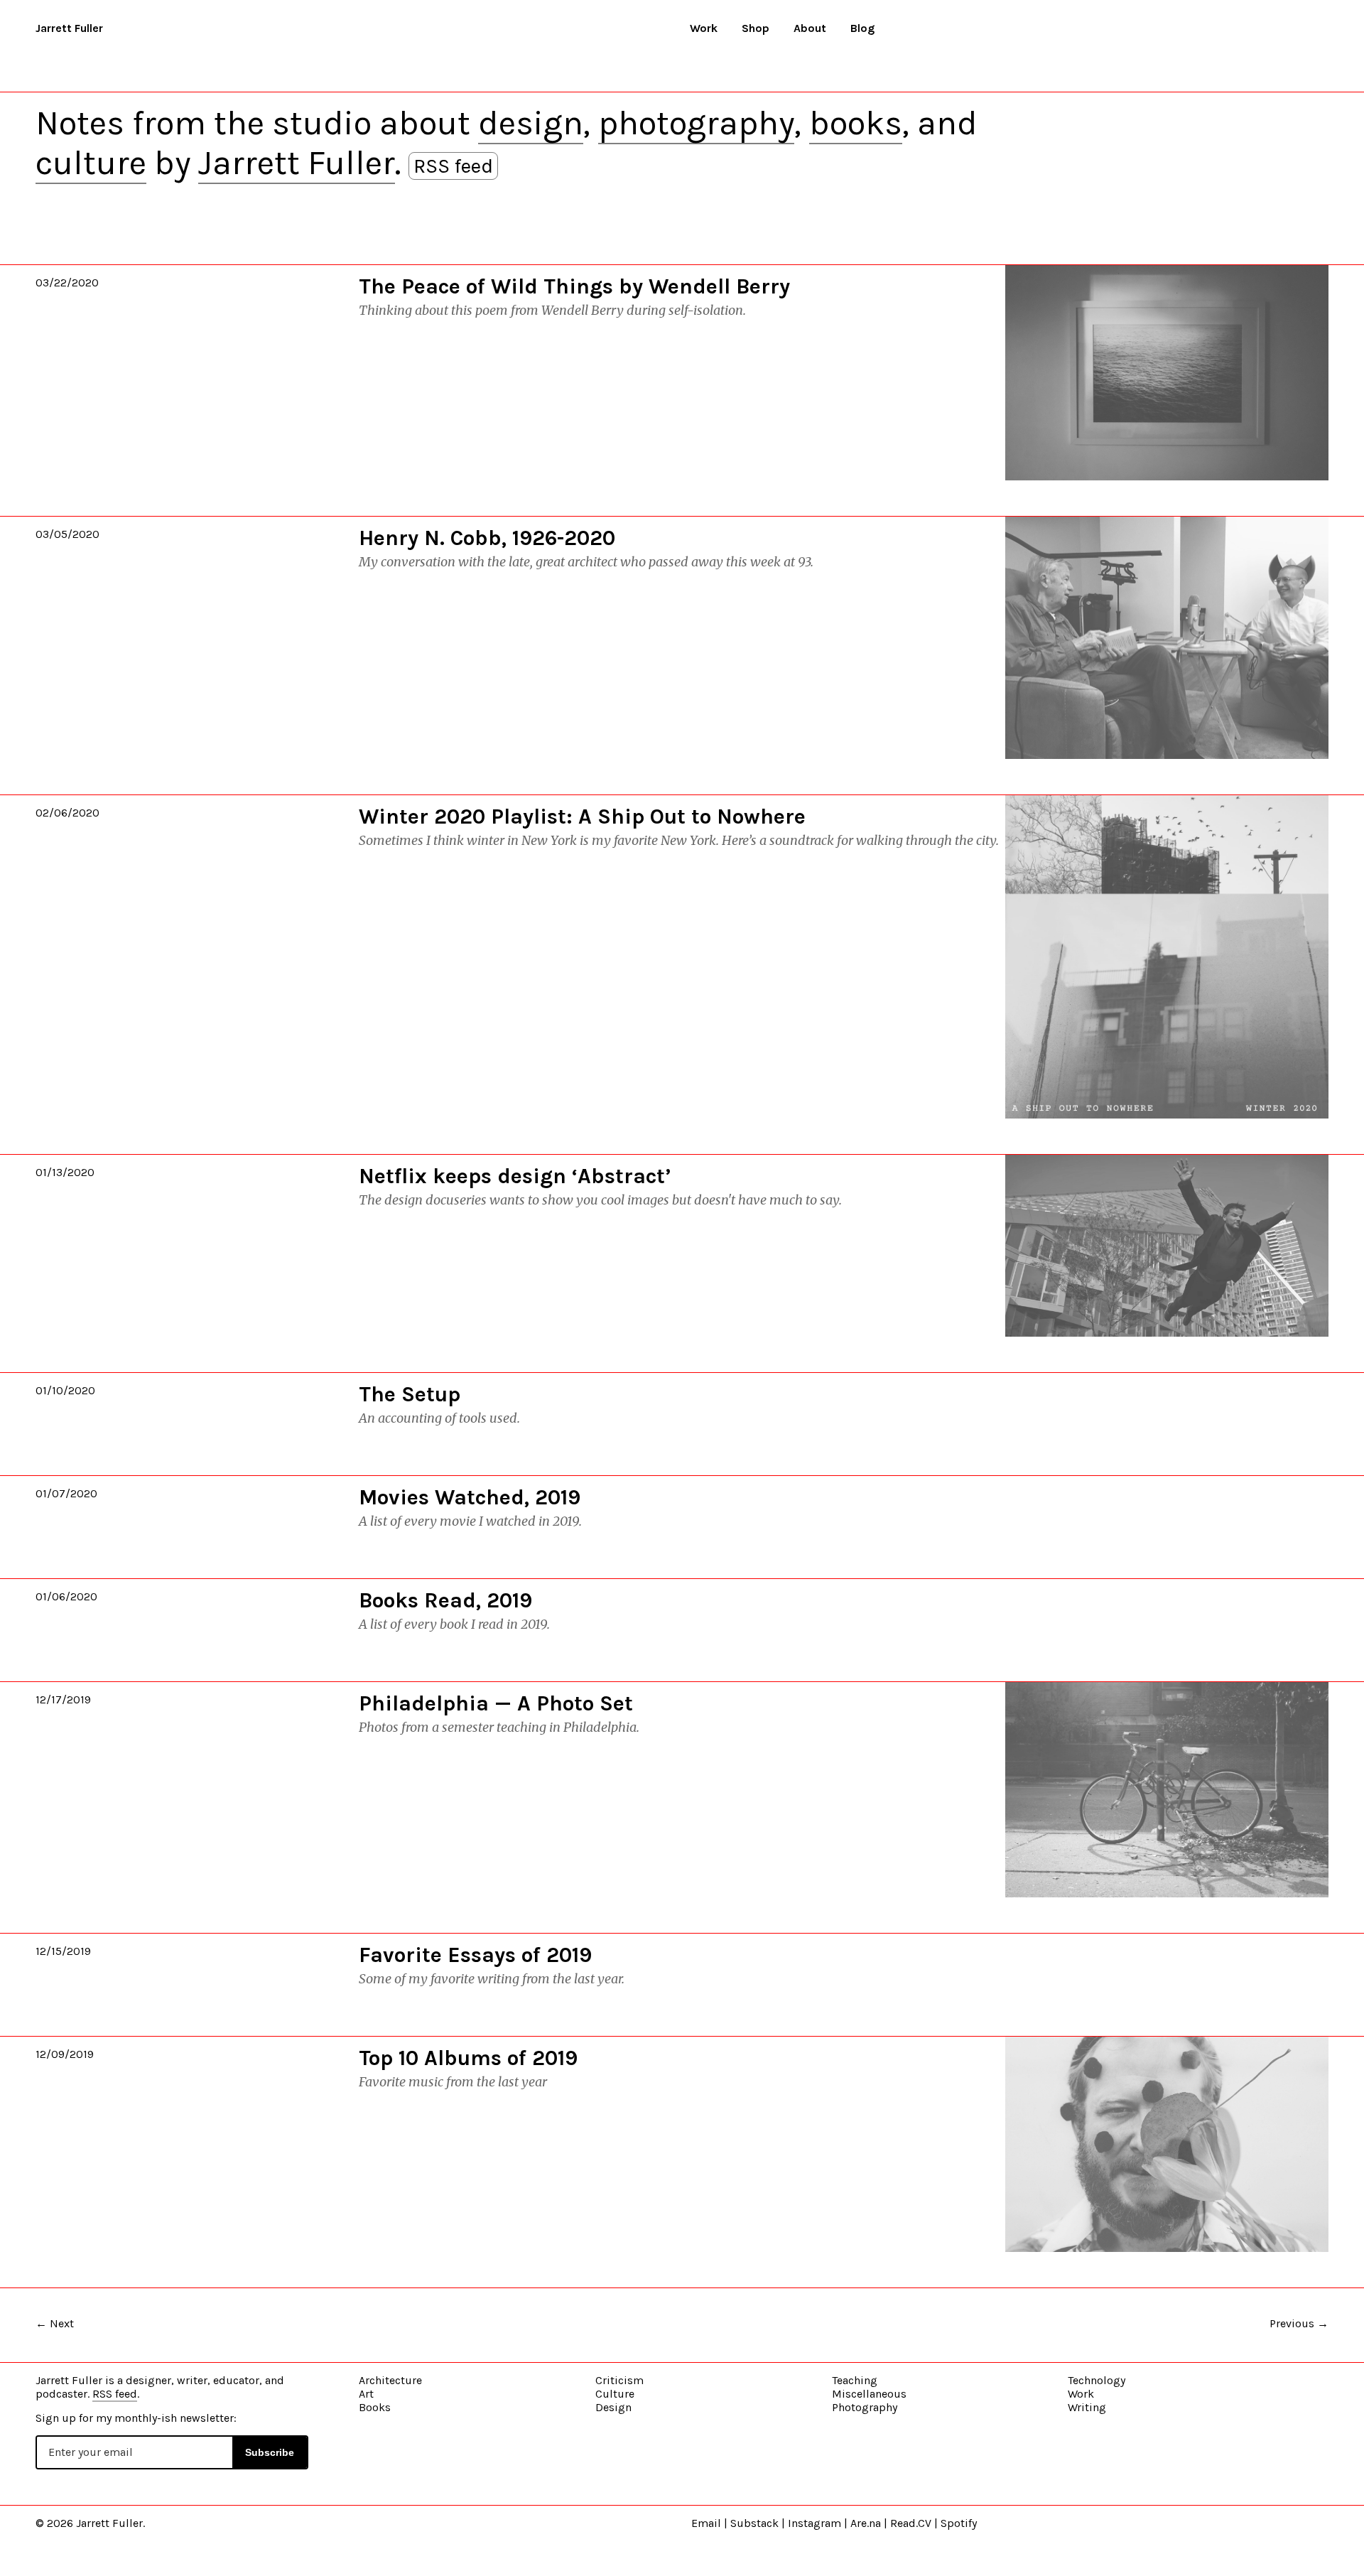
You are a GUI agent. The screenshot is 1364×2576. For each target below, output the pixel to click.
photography (696, 123)
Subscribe (270, 2452)
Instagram (814, 2523)
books (856, 123)
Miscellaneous (869, 2394)
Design (613, 2407)
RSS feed (453, 166)
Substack (754, 2523)
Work (704, 28)
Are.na (866, 2523)
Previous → (1299, 2323)
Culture (615, 2394)
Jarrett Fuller (69, 28)
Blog (862, 28)
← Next (55, 2323)
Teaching (855, 2380)
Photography (865, 2407)
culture (91, 163)
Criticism (619, 2380)
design (531, 123)
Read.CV (911, 2523)
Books (375, 2407)
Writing (1087, 2407)
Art (366, 2394)
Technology (1097, 2380)
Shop (756, 28)
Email (706, 2523)
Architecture (390, 2380)
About (810, 28)
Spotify (959, 2523)
